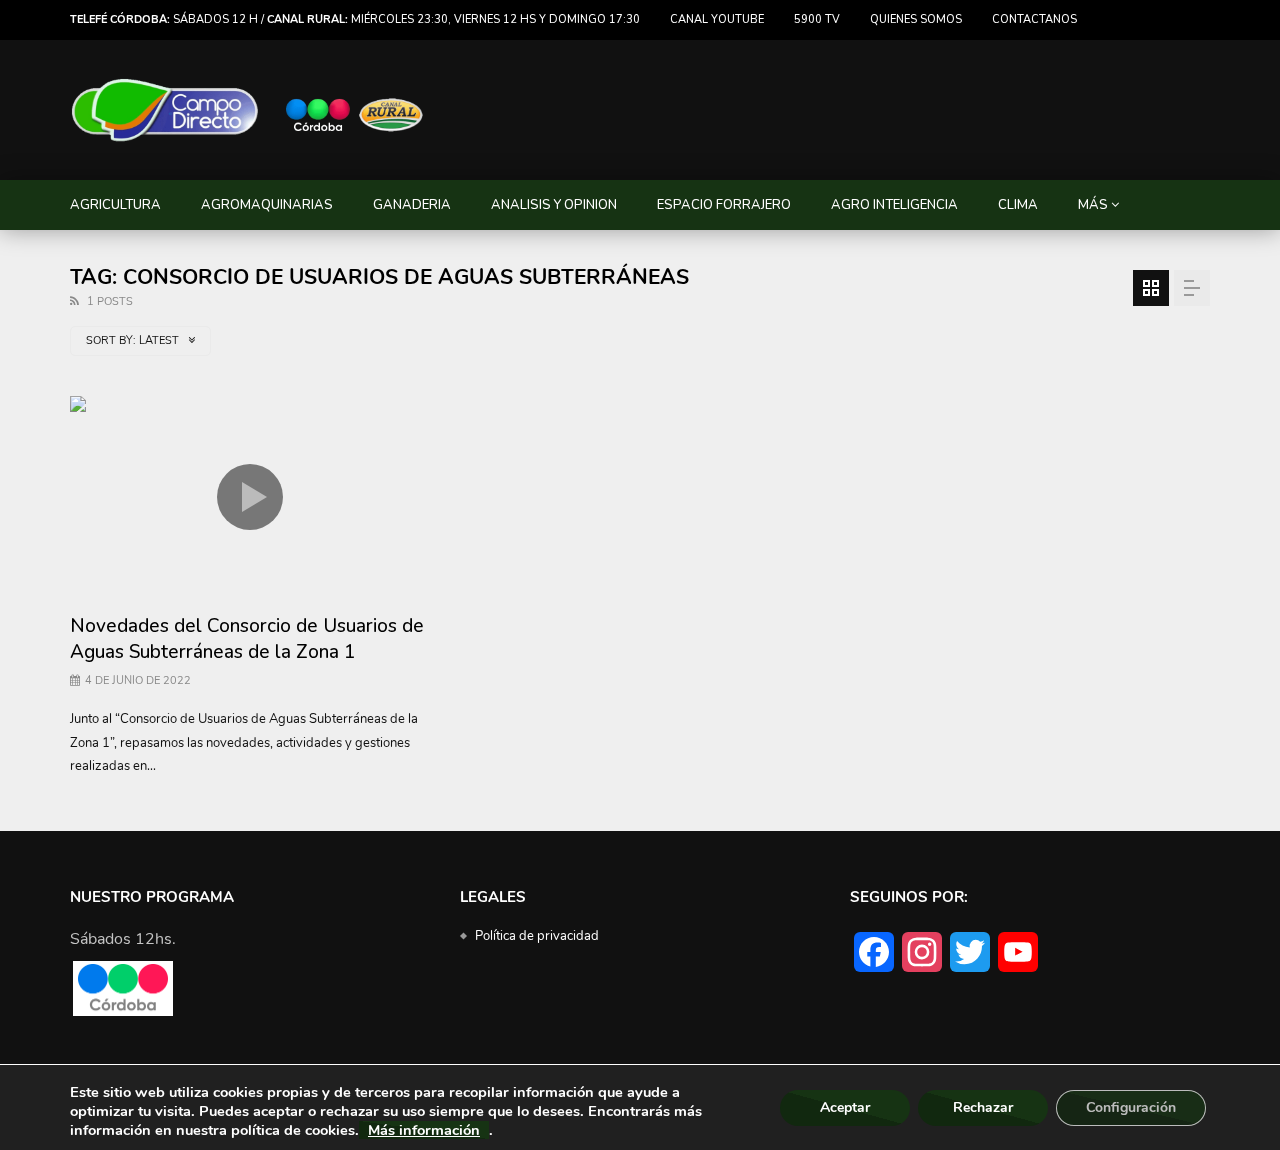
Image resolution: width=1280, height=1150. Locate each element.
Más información (424, 1130)
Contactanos (1034, 19)
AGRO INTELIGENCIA (894, 205)
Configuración (1131, 1107)
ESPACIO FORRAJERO (724, 205)
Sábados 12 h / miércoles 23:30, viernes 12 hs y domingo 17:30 (355, 19)
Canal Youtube (717, 19)
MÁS (1093, 205)
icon (250, 497)
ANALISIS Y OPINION (554, 205)
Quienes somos (916, 19)
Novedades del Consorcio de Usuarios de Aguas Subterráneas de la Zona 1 (247, 639)
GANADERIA (412, 205)
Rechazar (983, 1107)
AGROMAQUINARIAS (267, 205)
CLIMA (1018, 205)
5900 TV (817, 19)
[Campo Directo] (248, 110)
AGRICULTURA (115, 205)
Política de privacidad (537, 936)
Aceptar (845, 1107)
